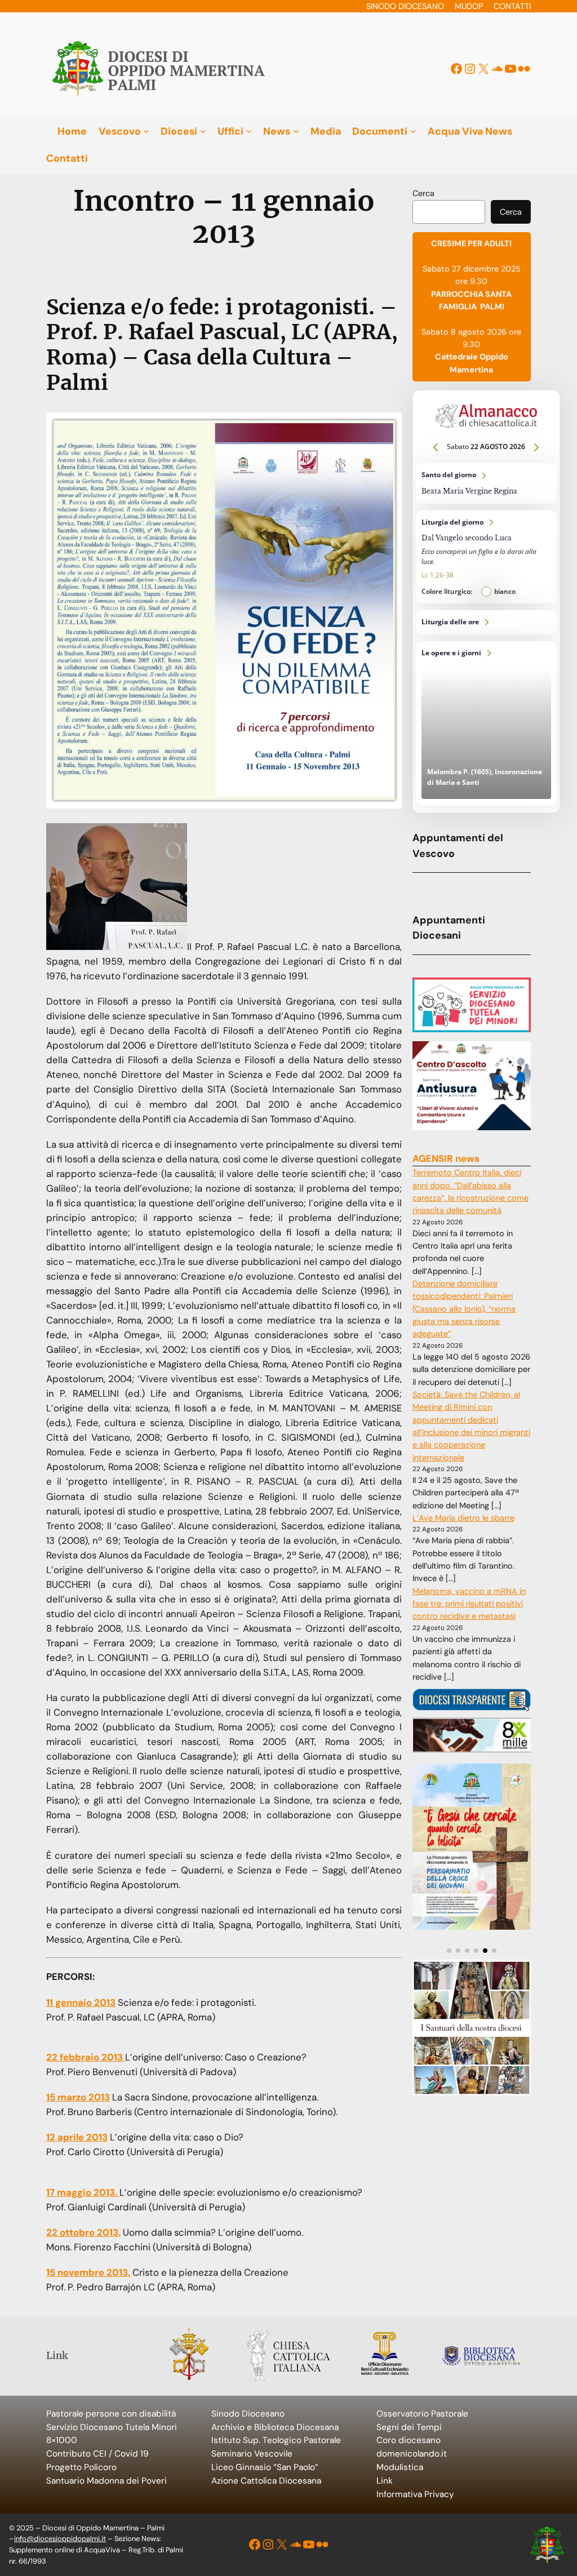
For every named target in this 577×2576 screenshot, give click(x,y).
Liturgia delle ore (486, 622)
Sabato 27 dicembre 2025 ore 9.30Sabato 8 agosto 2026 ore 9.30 (471, 306)
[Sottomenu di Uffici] (249, 131)
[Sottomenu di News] (296, 131)
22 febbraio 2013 (86, 2057)
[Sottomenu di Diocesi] (203, 131)
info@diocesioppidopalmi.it (60, 2539)
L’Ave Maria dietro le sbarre (463, 1518)
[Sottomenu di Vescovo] (146, 131)
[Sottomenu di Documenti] (413, 131)
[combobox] (449, 212)
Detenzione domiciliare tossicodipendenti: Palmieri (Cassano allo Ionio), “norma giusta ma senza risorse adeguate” (464, 1309)
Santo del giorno (486, 483)
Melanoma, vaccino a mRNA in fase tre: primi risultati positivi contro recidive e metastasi (469, 1604)
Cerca (423, 193)
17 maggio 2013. (83, 2192)
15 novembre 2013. (88, 2272)
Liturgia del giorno (486, 557)
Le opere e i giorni (486, 724)
